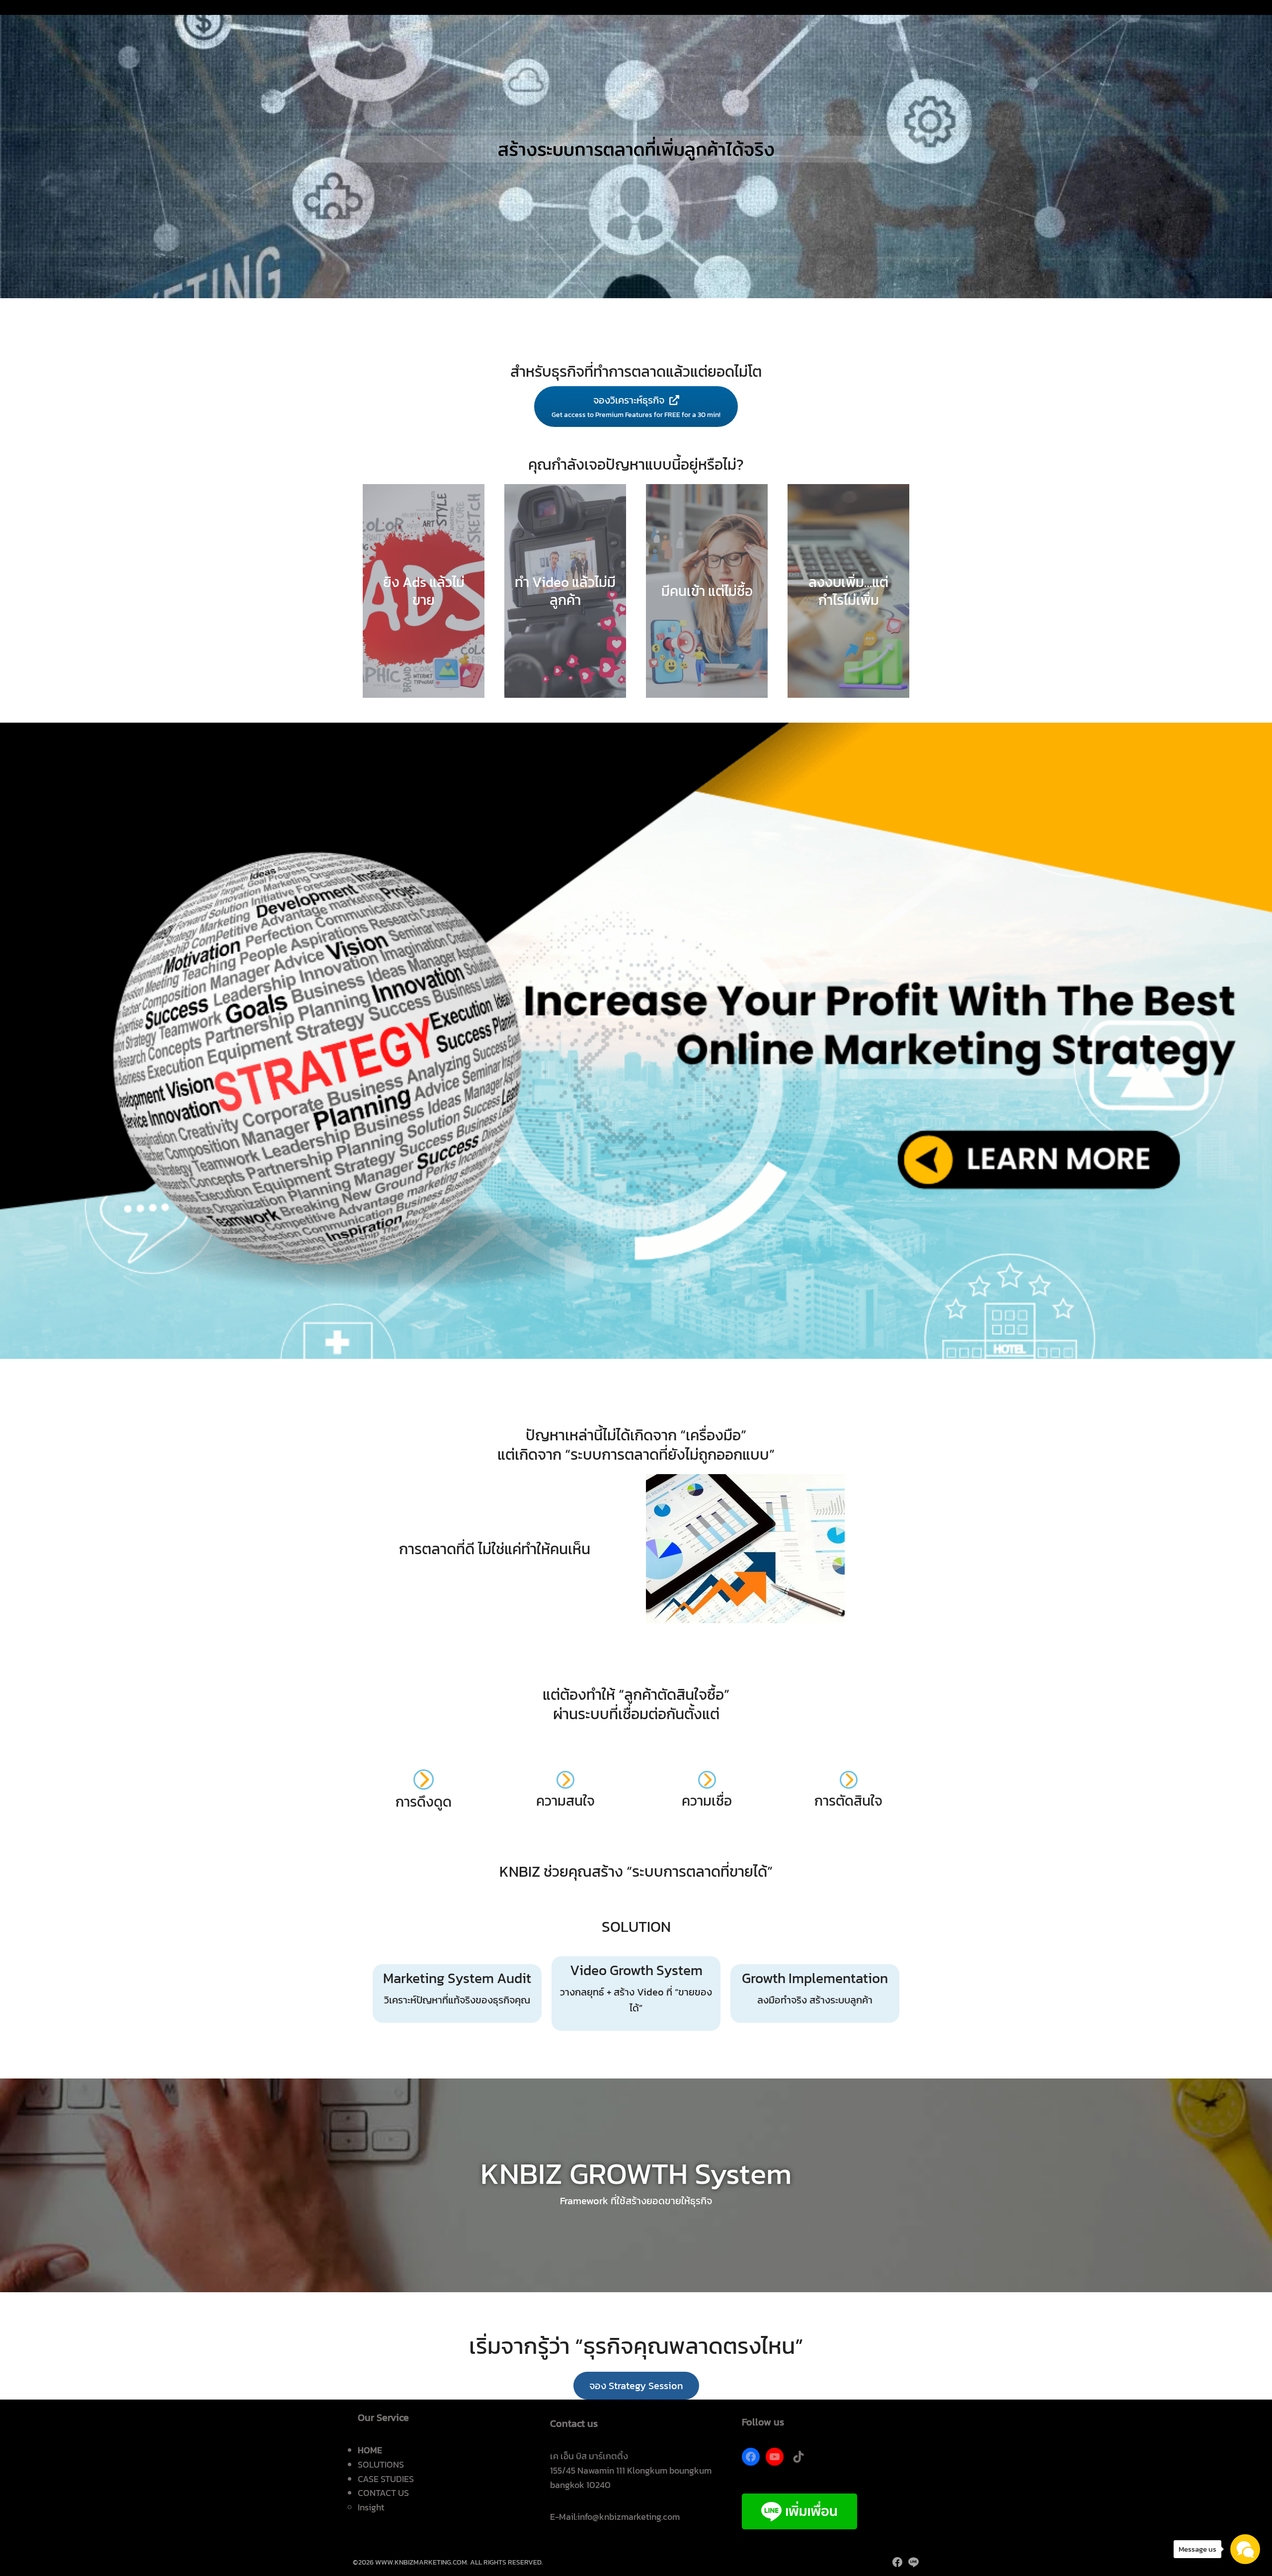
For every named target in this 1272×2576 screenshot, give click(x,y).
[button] (636, 2386)
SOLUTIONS (381, 2464)
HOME (370, 2450)
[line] (913, 2562)
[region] (636, 149)
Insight (371, 2507)
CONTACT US (383, 2493)
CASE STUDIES (386, 2479)
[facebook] (897, 2562)
